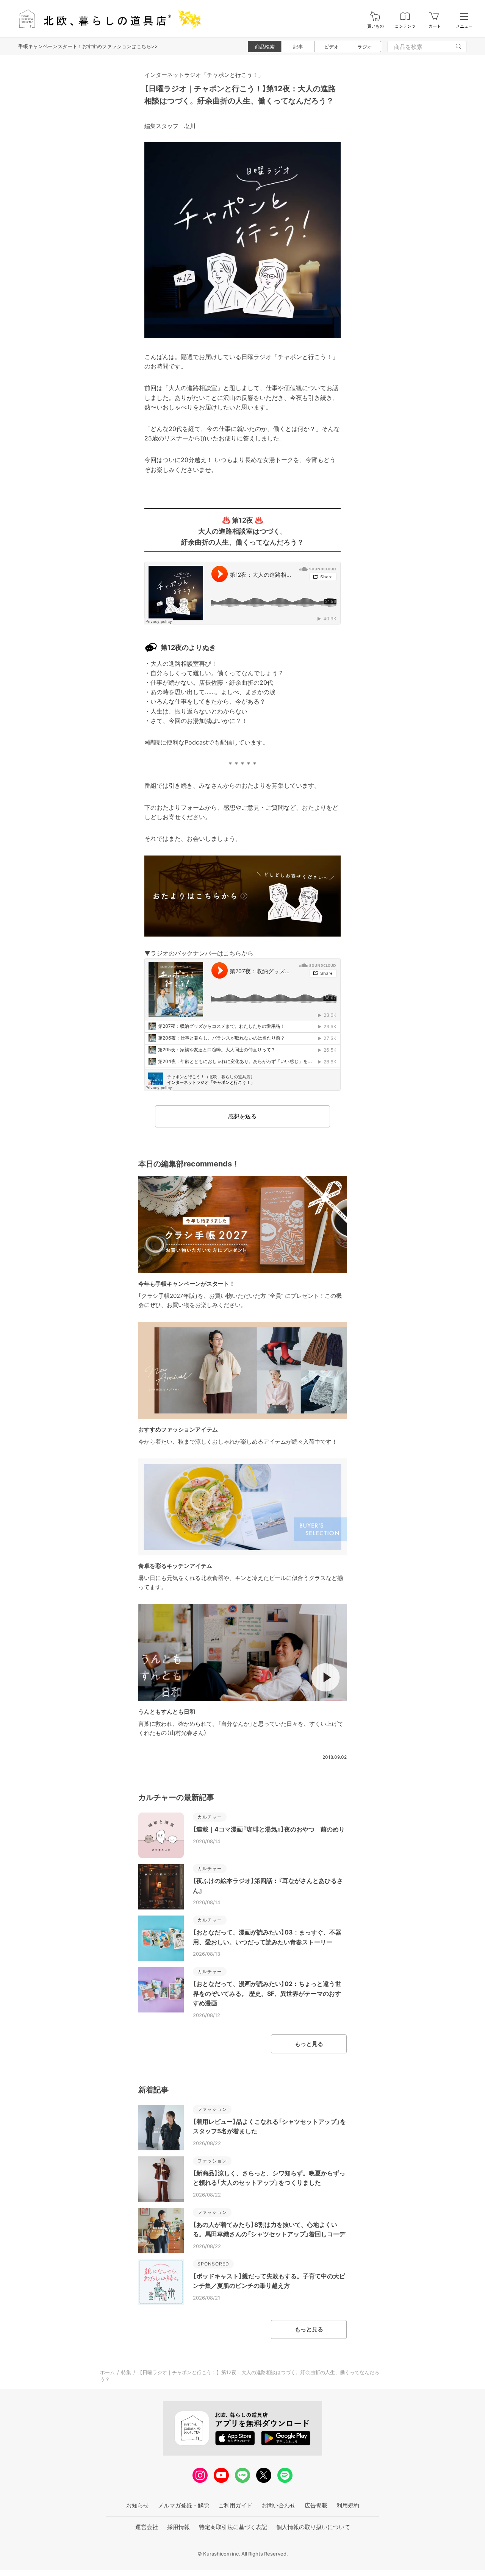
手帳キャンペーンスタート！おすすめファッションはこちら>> (88, 46)
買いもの (375, 26)
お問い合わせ (278, 2505)
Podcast (196, 742)
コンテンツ (405, 26)
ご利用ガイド (235, 2505)
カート (435, 26)
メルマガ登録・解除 (184, 2505)
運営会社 (147, 2527)
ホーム (107, 2372)
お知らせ (138, 2505)
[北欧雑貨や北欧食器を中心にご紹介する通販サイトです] (106, 19)
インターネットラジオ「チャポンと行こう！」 (204, 75)
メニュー (464, 26)
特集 (126, 2372)
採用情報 (178, 2527)
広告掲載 (316, 2505)
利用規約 (348, 2505)
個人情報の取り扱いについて (313, 2527)
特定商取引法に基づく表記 (233, 2527)
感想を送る (242, 1116)
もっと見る (309, 2044)
